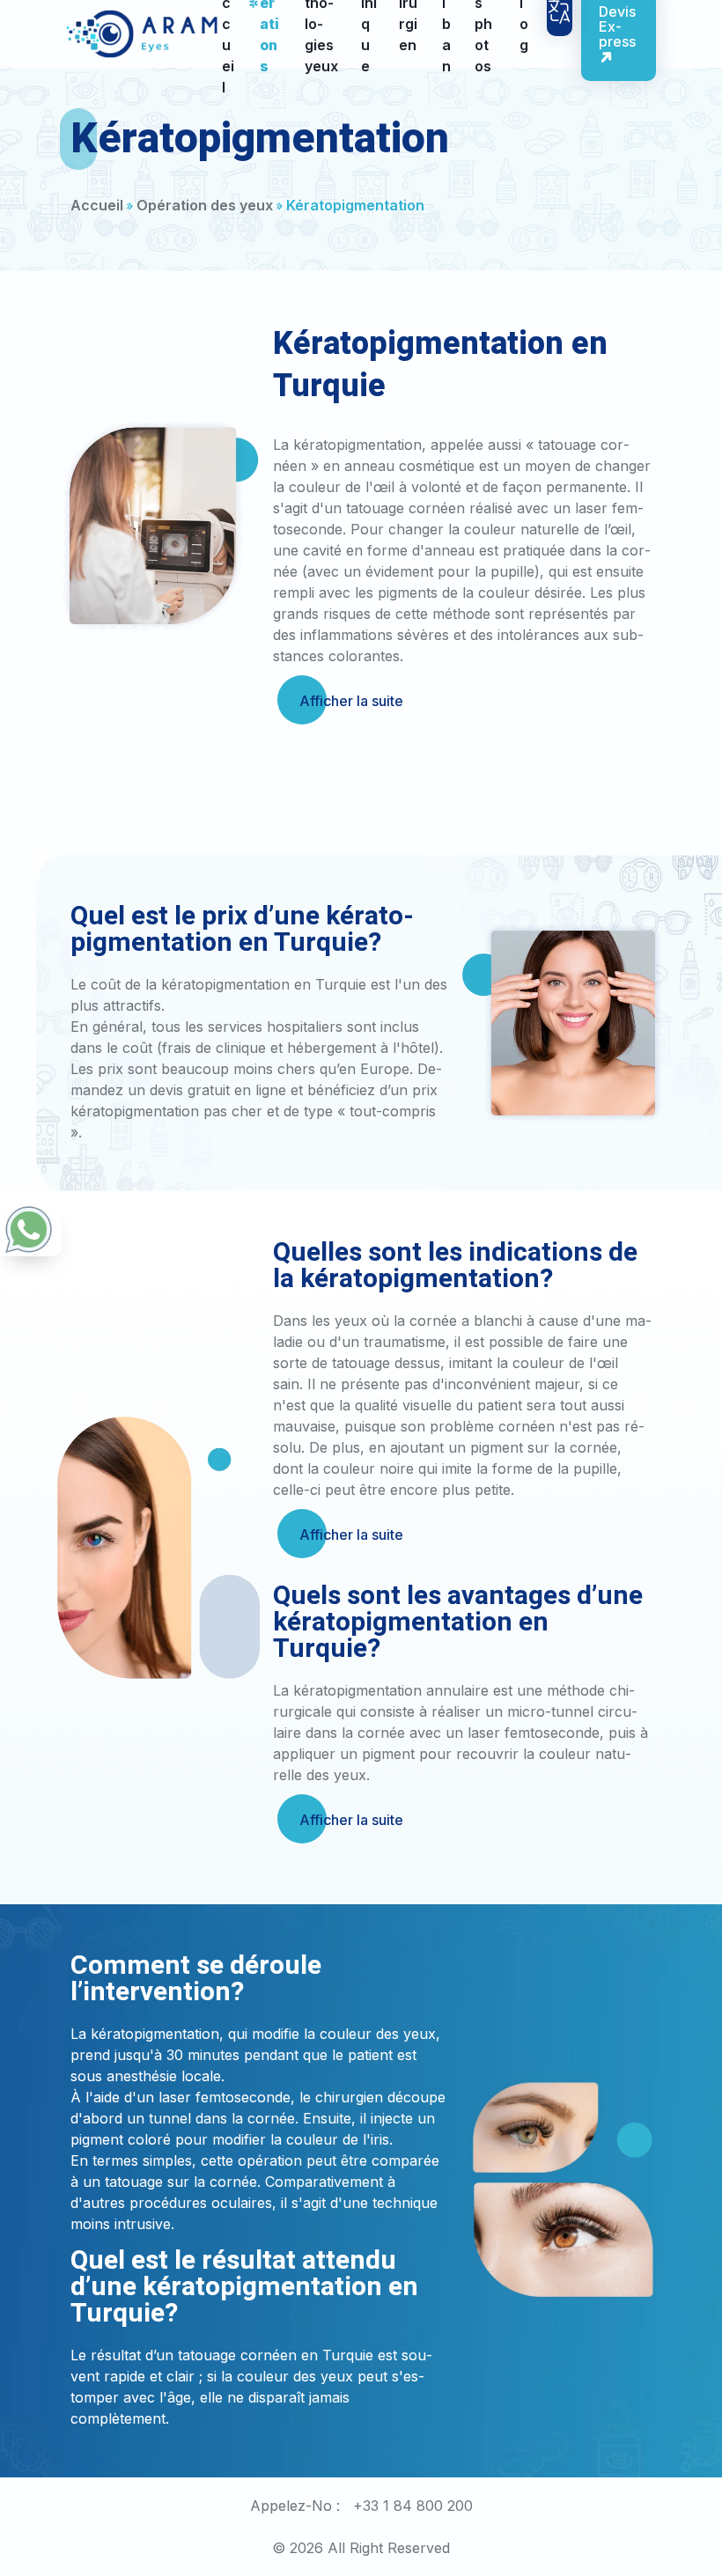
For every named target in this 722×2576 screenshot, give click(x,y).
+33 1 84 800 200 (413, 2506)
